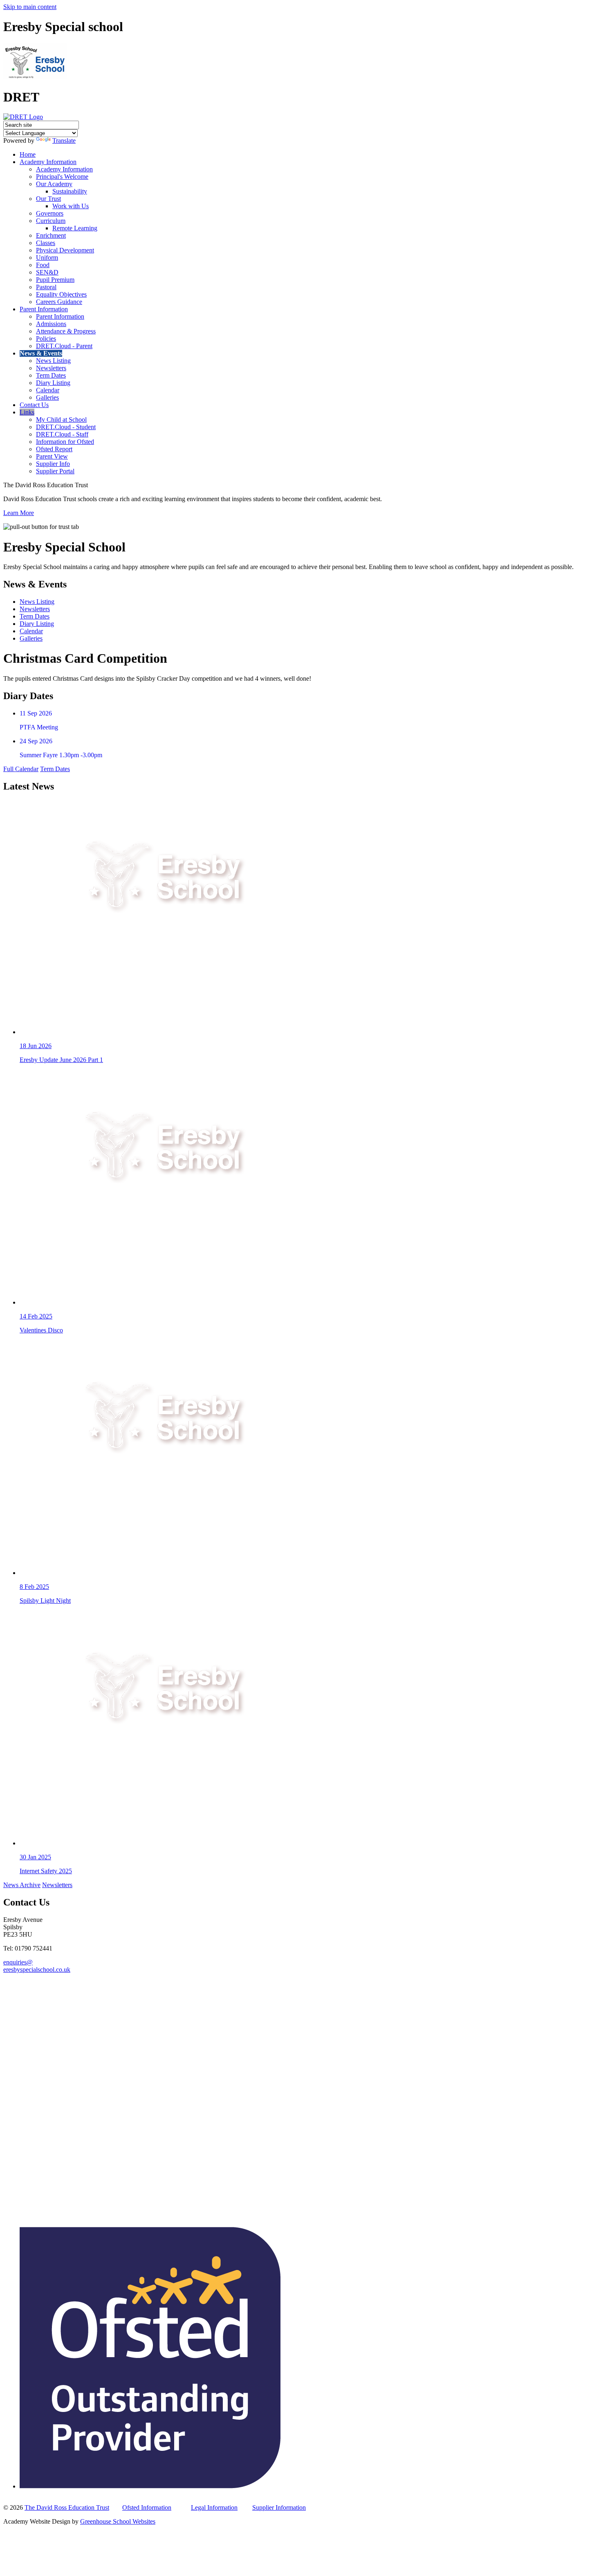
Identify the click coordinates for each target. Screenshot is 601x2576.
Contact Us (34, 405)
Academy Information (48, 162)
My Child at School (61, 420)
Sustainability (70, 191)
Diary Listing (53, 383)
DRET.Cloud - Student (66, 427)
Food (43, 265)
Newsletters (51, 368)
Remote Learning (75, 228)
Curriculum (51, 221)
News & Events (41, 353)
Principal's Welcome (62, 177)
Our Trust (48, 199)
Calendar (48, 390)
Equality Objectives (61, 294)
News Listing (53, 361)
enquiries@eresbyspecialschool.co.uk (37, 1966)
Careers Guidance (59, 302)
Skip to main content (30, 7)
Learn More (19, 513)
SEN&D (47, 272)
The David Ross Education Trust (67, 2507)
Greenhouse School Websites (118, 2521)
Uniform (47, 258)
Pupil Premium (55, 280)
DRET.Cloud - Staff (62, 434)
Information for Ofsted (65, 442)
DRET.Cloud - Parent (64, 346)
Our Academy (54, 184)
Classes (46, 243)
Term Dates (51, 375)
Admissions (51, 324)
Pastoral (46, 287)
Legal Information (214, 2507)
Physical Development (65, 250)
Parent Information (44, 309)
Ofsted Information (147, 2507)
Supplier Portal (55, 471)
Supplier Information (279, 2507)
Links (27, 412)
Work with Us (71, 206)
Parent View (52, 456)
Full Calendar (21, 769)
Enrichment (51, 235)
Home (28, 154)
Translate (64, 141)
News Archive (22, 1885)
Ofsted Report (54, 449)
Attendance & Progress (66, 331)
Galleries (47, 397)
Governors (50, 213)
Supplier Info (53, 464)
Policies (46, 339)
